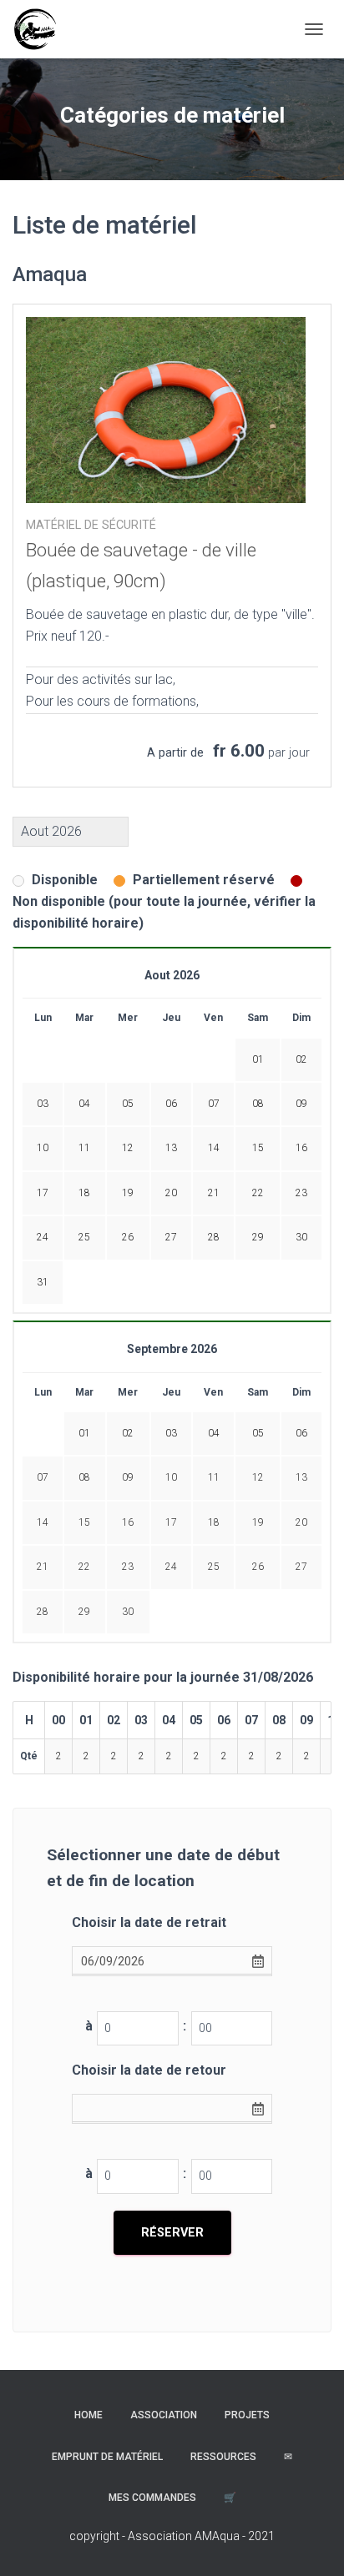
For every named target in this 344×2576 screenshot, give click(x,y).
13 (301, 1477)
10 (171, 1477)
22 (84, 1567)
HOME (89, 2415)
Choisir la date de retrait (149, 1922)
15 (84, 1522)
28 (43, 1612)
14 (43, 1522)
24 (171, 1567)
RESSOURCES (223, 2457)
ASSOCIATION (164, 2415)
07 (43, 1477)
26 (258, 1567)
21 (43, 1567)
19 (258, 1522)
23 (128, 1567)
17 (171, 1522)
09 (128, 1477)
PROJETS (247, 2415)
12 (258, 1477)
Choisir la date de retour (149, 2070)
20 (301, 1522)
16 (128, 1522)
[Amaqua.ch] (41, 29)
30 (128, 1612)
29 (84, 1612)
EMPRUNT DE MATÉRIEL (107, 2457)
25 (214, 1567)
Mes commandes (152, 2498)
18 (214, 1522)
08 (84, 1477)
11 (214, 1477)
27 (301, 1567)
